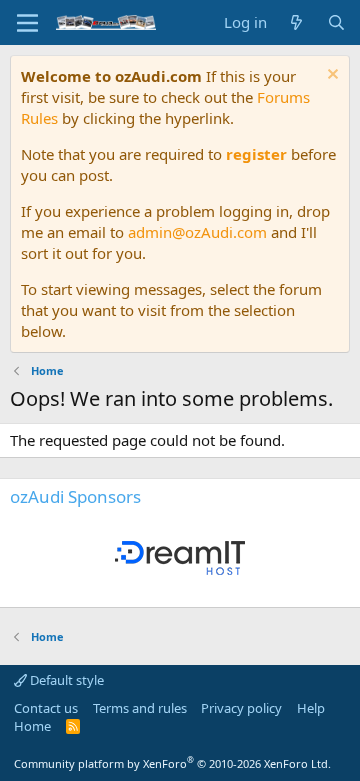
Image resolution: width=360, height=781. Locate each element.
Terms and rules (140, 708)
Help (311, 708)
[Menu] (27, 23)
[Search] (336, 22)
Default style (65, 680)
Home (32, 726)
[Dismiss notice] (330, 76)
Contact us (46, 708)
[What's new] (296, 22)
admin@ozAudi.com (197, 232)
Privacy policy (241, 708)
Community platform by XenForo (172, 763)
